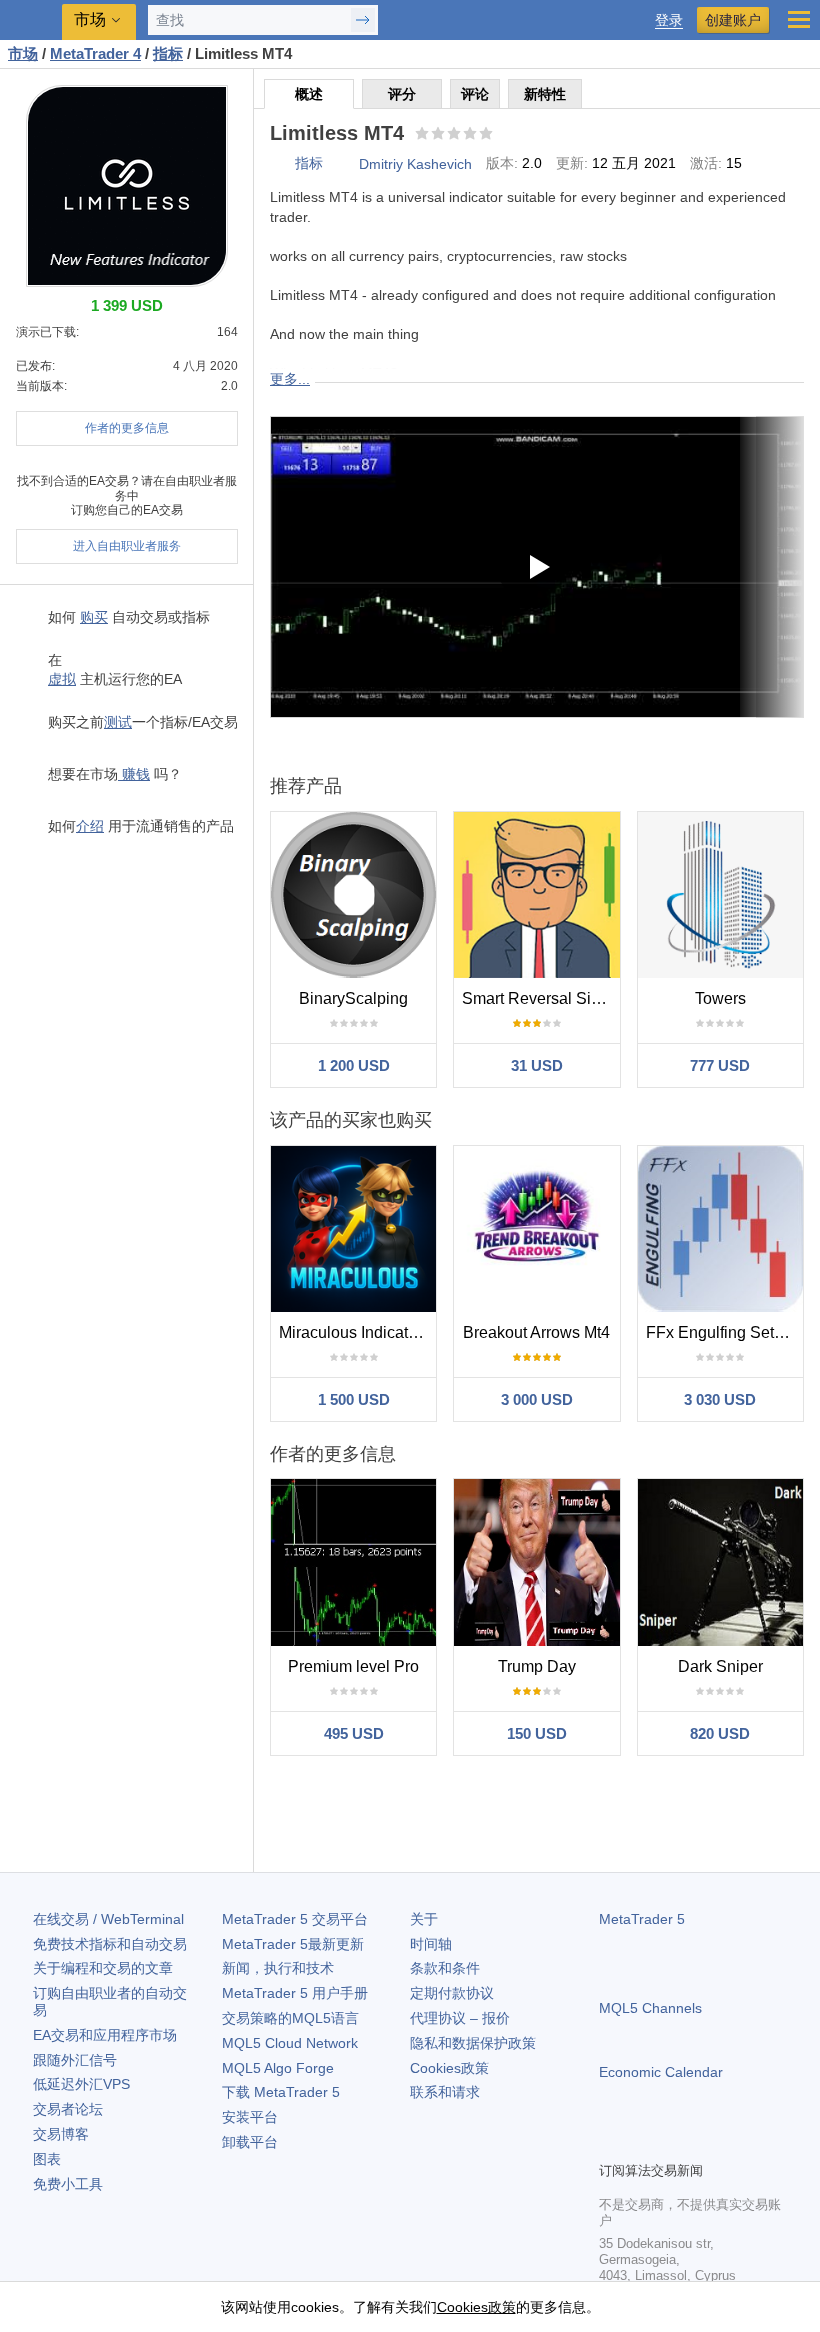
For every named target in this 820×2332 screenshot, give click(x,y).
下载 (281, 2092)
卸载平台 (250, 2142)
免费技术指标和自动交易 (110, 1944)
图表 (47, 2159)
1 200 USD (354, 1065)
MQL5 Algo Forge (278, 2068)
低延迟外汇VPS (81, 2084)
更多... (290, 379)
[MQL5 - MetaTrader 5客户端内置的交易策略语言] (31, 20)
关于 (424, 1919)
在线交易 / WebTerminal (108, 1919)
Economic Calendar (661, 2072)
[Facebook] (611, 2143)
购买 (94, 617)
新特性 (545, 94)
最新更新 (293, 1944)
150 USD (537, 1733)
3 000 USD (537, 1399)
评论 (475, 94)
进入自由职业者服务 (127, 546)
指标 (309, 163)
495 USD (354, 1733)
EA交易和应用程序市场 (105, 2035)
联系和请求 (445, 2092)
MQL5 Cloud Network (290, 2043)
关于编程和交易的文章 (103, 1968)
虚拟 (62, 679)
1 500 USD (354, 1399)
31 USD (537, 1065)
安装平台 (250, 2117)
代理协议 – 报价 (460, 2018)
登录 (669, 20)
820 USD (720, 1733)
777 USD (720, 1065)
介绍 (90, 826)
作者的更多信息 (127, 428)
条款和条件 (445, 1968)
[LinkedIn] (739, 2143)
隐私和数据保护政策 (473, 2043)
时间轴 (431, 1944)
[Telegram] (643, 2143)
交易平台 (295, 1919)
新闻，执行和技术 (278, 1968)
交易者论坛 (68, 2109)
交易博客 (61, 2134)
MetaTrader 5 (642, 1919)
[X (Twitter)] (675, 2143)
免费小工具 (68, 2184)
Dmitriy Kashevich (415, 164)
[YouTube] (707, 2143)
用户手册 (295, 1993)
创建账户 (733, 20)
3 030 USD (720, 1399)
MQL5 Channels (650, 2008)
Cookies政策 (449, 2068)
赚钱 (134, 774)
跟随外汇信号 (75, 2060)
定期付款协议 (452, 1993)
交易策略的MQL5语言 (290, 2018)
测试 (118, 722)
